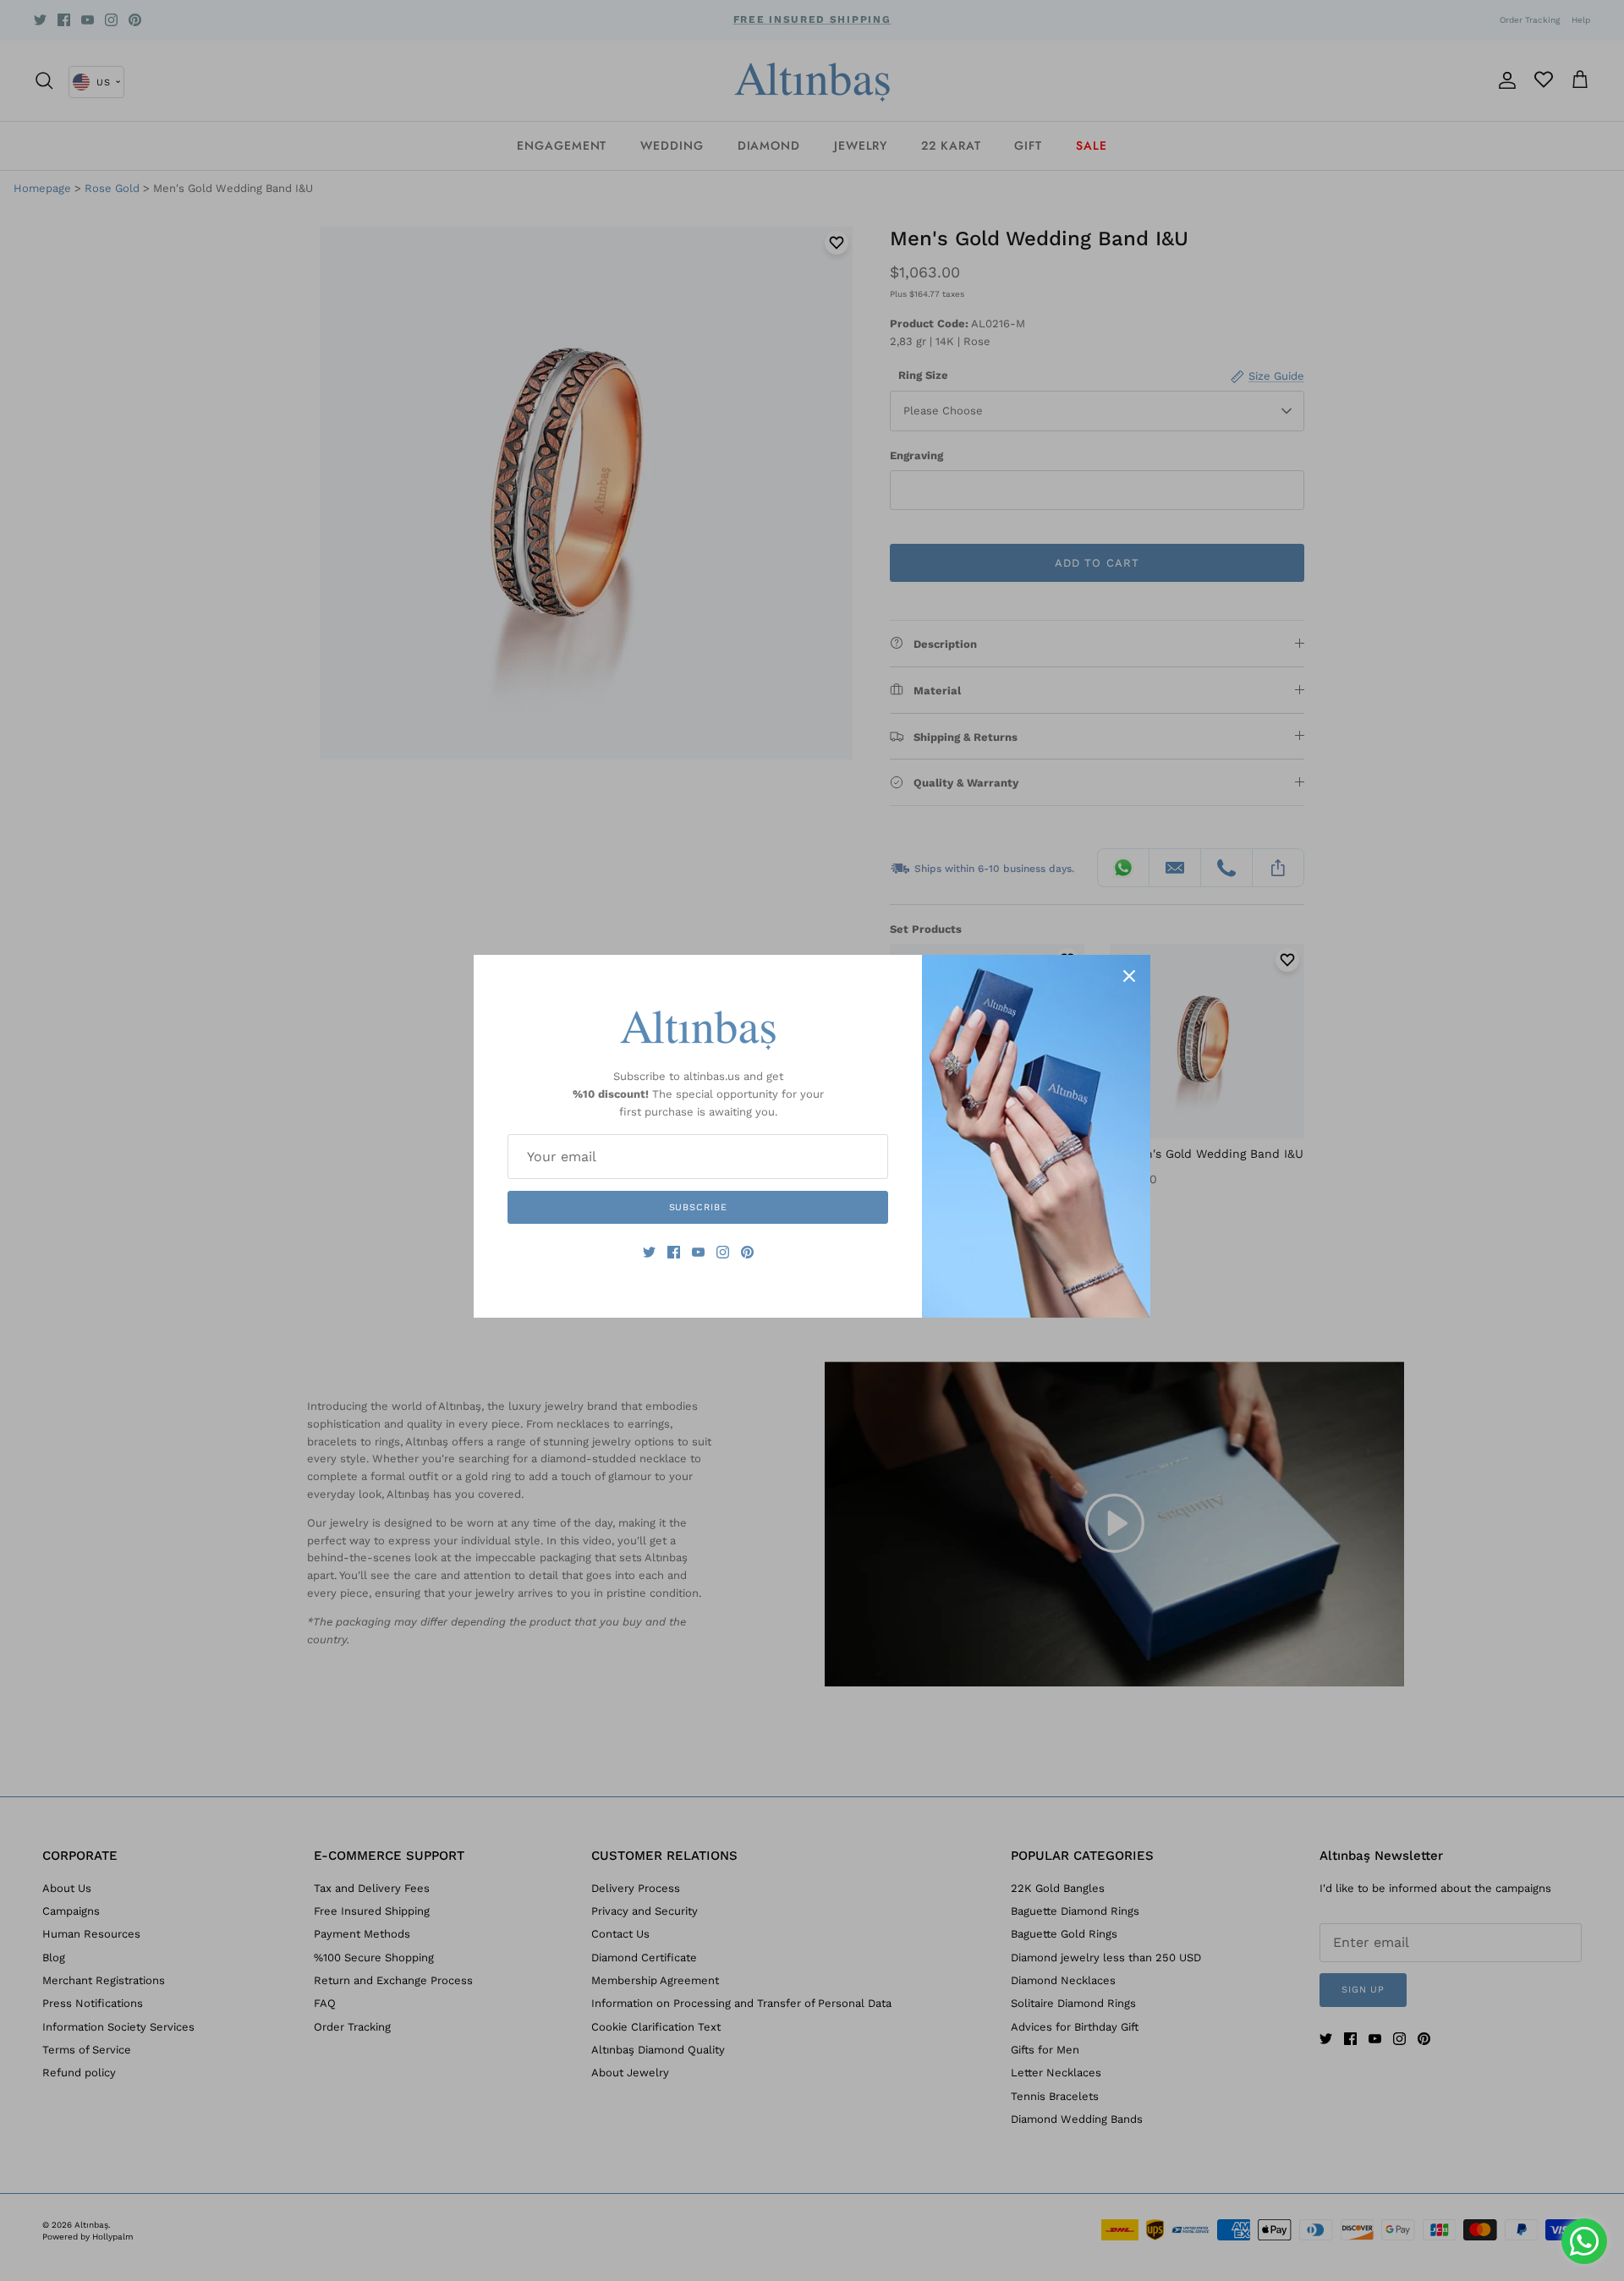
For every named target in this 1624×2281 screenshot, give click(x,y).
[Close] (1129, 976)
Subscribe (698, 1207)
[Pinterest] (747, 1252)
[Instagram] (723, 1252)
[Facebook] (674, 1252)
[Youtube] (698, 1252)
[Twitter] (649, 1252)
